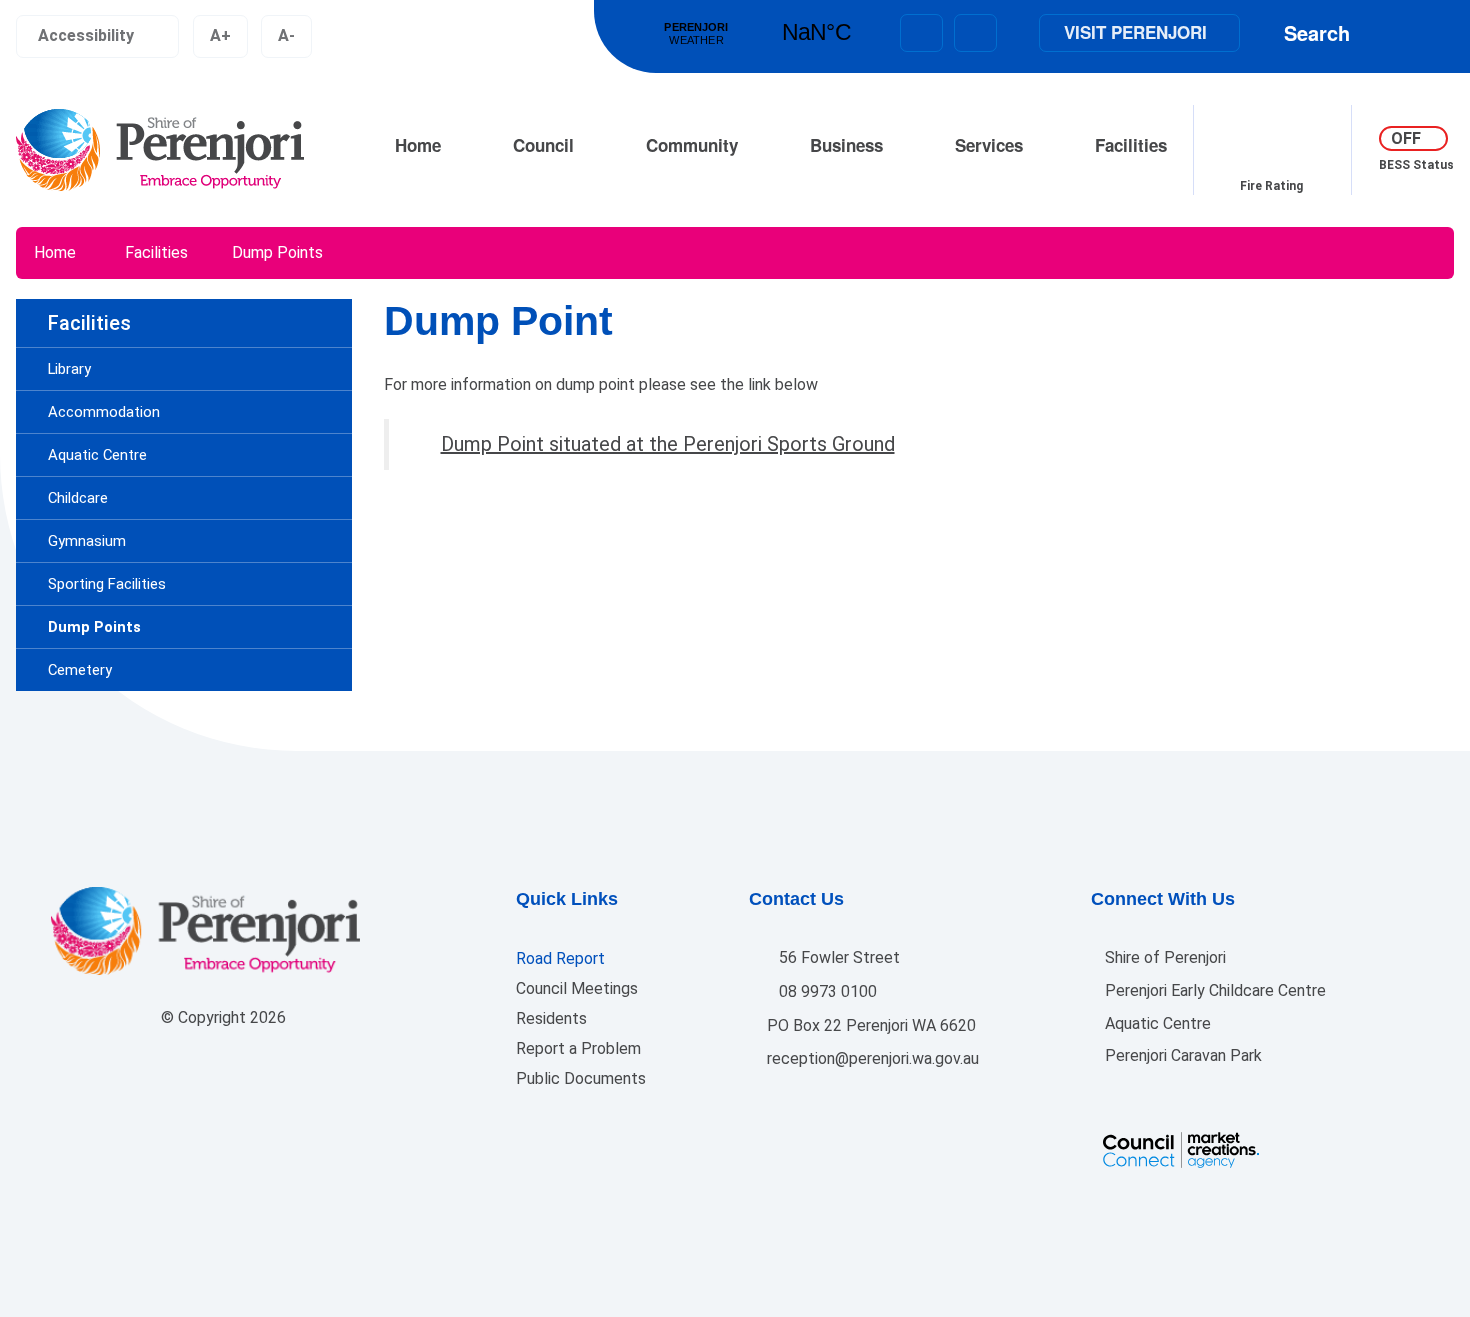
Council (543, 145)
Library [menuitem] (69, 369)
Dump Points (277, 252)
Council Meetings (577, 988)
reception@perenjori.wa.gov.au (871, 1058)
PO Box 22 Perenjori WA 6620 (869, 1025)
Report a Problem (578, 1048)
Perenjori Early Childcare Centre (1213, 990)
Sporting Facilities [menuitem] (107, 584)
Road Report (560, 958)
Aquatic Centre (1156, 1023)
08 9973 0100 (826, 991)
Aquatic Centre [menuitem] (97, 455)
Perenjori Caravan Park (1181, 1055)
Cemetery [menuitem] (80, 670)
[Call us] (975, 33)
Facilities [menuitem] (89, 323)
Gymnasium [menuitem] (87, 541)
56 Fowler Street (837, 957)
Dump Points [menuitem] (94, 627)
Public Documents (581, 1078)
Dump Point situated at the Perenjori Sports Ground (668, 444)
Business (846, 145)
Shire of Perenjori (1163, 957)
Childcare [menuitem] (78, 498)
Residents (551, 1018)
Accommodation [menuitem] (104, 412)
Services (989, 145)
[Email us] (921, 33)
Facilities (1131, 145)
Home (418, 145)
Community (692, 145)
